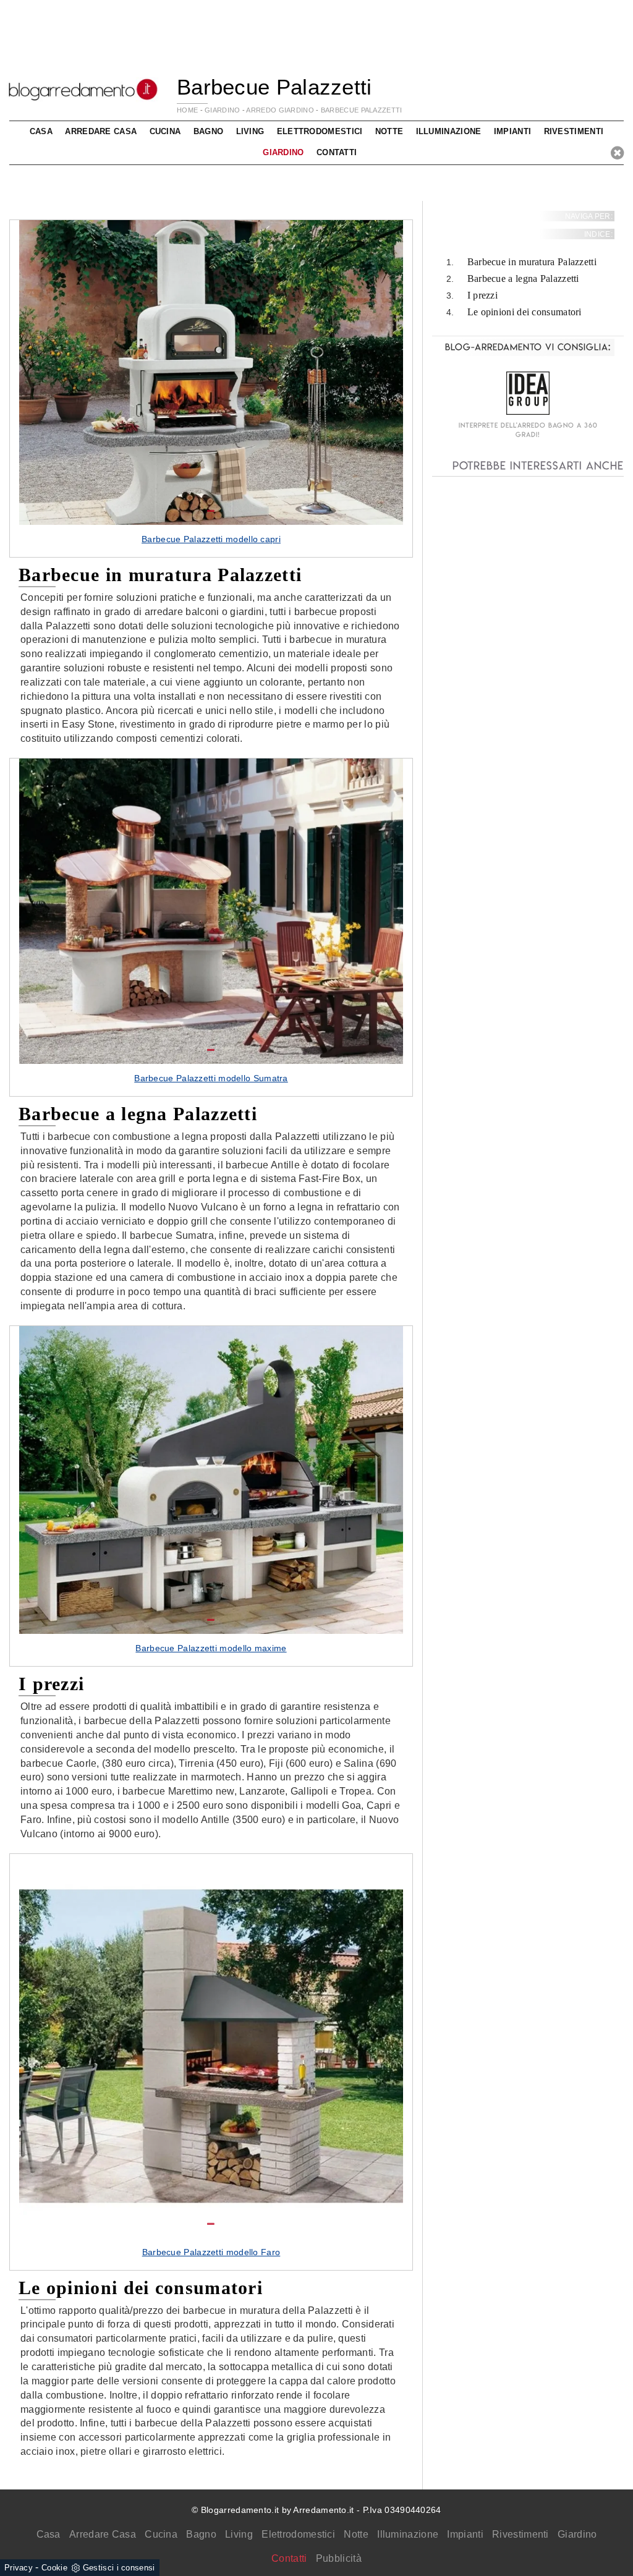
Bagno (201, 2534)
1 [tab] (211, 511)
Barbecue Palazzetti (362, 110)
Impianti (465, 2534)
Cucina (161, 2534)
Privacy (19, 2568)
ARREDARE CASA (101, 131)
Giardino (577, 2534)
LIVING (250, 131)
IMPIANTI (512, 131)
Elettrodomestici (298, 2534)
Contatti (337, 152)
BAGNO (209, 131)
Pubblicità (339, 2558)
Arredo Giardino (280, 110)
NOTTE (389, 131)
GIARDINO (222, 110)
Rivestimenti (520, 2534)
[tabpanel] (211, 389)
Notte (356, 2534)
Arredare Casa (103, 2534)
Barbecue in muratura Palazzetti (532, 262)
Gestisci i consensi (119, 2568)
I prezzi (482, 295)
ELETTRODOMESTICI (320, 131)
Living (239, 2534)
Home (187, 110)
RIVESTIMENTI (574, 131)
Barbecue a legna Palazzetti (523, 278)
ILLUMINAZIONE (449, 131)
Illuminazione (408, 2534)
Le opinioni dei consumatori (525, 312)
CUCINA (165, 131)
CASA (41, 131)
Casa (49, 2534)
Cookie (54, 2568)
